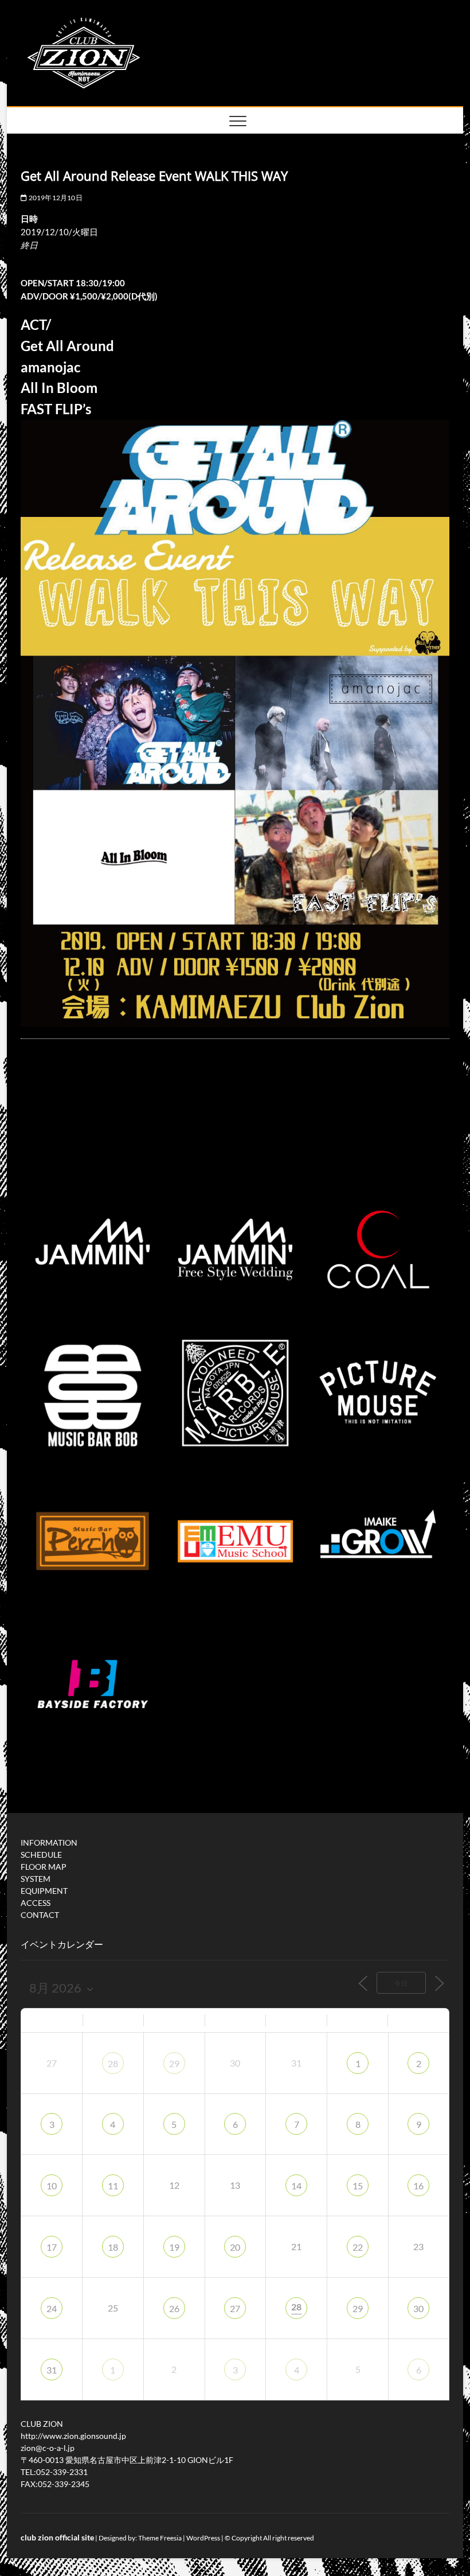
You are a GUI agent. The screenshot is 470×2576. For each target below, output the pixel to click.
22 (358, 2247)
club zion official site (57, 2537)
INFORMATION (49, 1842)
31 (52, 2370)
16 (418, 2186)
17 (52, 2247)
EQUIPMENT (44, 1891)
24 (52, 2308)
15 (358, 2186)
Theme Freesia (160, 2538)
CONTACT (40, 1915)
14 (296, 2186)
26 (174, 2308)
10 (52, 2186)
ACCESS (36, 1903)
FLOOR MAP (44, 1867)
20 (235, 2247)
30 (418, 2308)
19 (174, 2247)
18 (113, 2247)
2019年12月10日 (54, 198)
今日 (401, 1983)
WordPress (203, 2538)
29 (174, 2063)
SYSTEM (36, 1879)
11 (113, 2186)
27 (235, 2308)
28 (113, 2063)
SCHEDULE (41, 1855)
